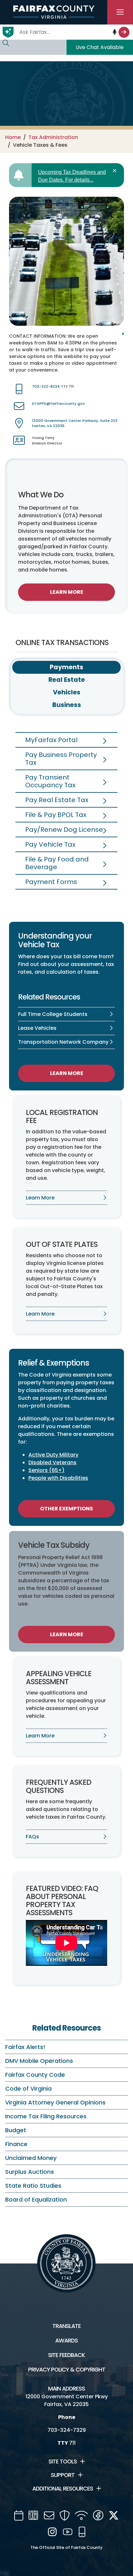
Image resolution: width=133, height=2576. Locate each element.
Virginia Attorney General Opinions (55, 2102)
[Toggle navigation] (120, 12)
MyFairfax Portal (51, 740)
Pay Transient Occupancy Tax (50, 781)
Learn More (67, 592)
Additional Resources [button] (63, 2489)
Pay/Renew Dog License (64, 830)
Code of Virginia (28, 2089)
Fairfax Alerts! (25, 2047)
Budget (16, 2130)
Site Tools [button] (63, 2462)
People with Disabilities (58, 1478)
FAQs (32, 1837)
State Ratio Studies (33, 2186)
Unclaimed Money (31, 2158)
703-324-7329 (67, 2430)
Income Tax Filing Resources (46, 2116)
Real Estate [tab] (67, 680)
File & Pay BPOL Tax (56, 815)
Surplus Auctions (30, 2172)
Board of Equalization (36, 2199)
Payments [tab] (66, 667)
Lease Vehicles (37, 1028)
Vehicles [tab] (67, 692)
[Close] (116, 171)
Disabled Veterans (52, 1462)
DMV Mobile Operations (39, 2061)
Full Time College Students (53, 1014)
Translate (66, 2326)
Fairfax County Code (35, 2075)
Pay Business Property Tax (61, 759)
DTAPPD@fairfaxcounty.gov (58, 403)
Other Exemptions (66, 1509)
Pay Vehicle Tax (50, 844)
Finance (16, 2144)
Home (13, 137)
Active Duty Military (53, 1455)
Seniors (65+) (46, 1470)
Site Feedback (66, 2355)
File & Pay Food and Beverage (57, 863)
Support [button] (63, 2475)
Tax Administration (53, 137)
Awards (66, 2341)
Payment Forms (51, 882)
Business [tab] (67, 705)
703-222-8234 (46, 386)
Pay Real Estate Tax (57, 800)
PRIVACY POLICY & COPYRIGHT (67, 2370)
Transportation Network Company (63, 1042)
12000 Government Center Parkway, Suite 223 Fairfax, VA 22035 (75, 423)
